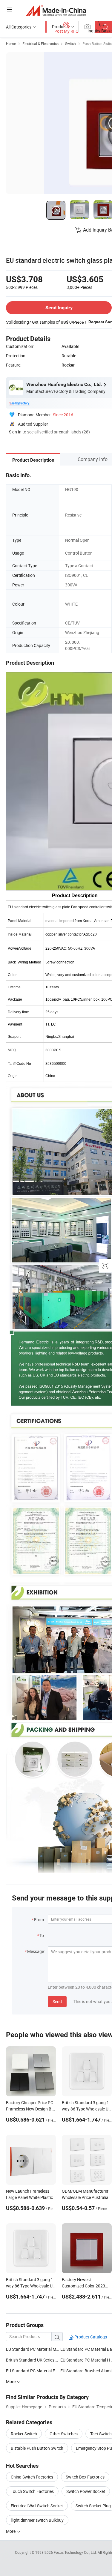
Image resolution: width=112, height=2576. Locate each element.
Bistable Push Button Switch (37, 2448)
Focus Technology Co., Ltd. (76, 2552)
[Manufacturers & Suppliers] (56, 10)
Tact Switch (101, 2434)
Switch (70, 43)
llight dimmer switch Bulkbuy (37, 2520)
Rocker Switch (24, 2434)
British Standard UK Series (30, 2360)
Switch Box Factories (85, 2477)
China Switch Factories (32, 2477)
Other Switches (64, 2434)
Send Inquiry (59, 308)
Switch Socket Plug (93, 2506)
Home (11, 43)
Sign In (15, 432)
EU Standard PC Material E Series (33, 2371)
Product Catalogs (90, 2337)
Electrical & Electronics (40, 43)
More (11, 2531)
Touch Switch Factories (32, 2491)
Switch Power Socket (86, 2491)
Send (57, 2001)
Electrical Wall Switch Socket (37, 2506)
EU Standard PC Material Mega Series (33, 2349)
